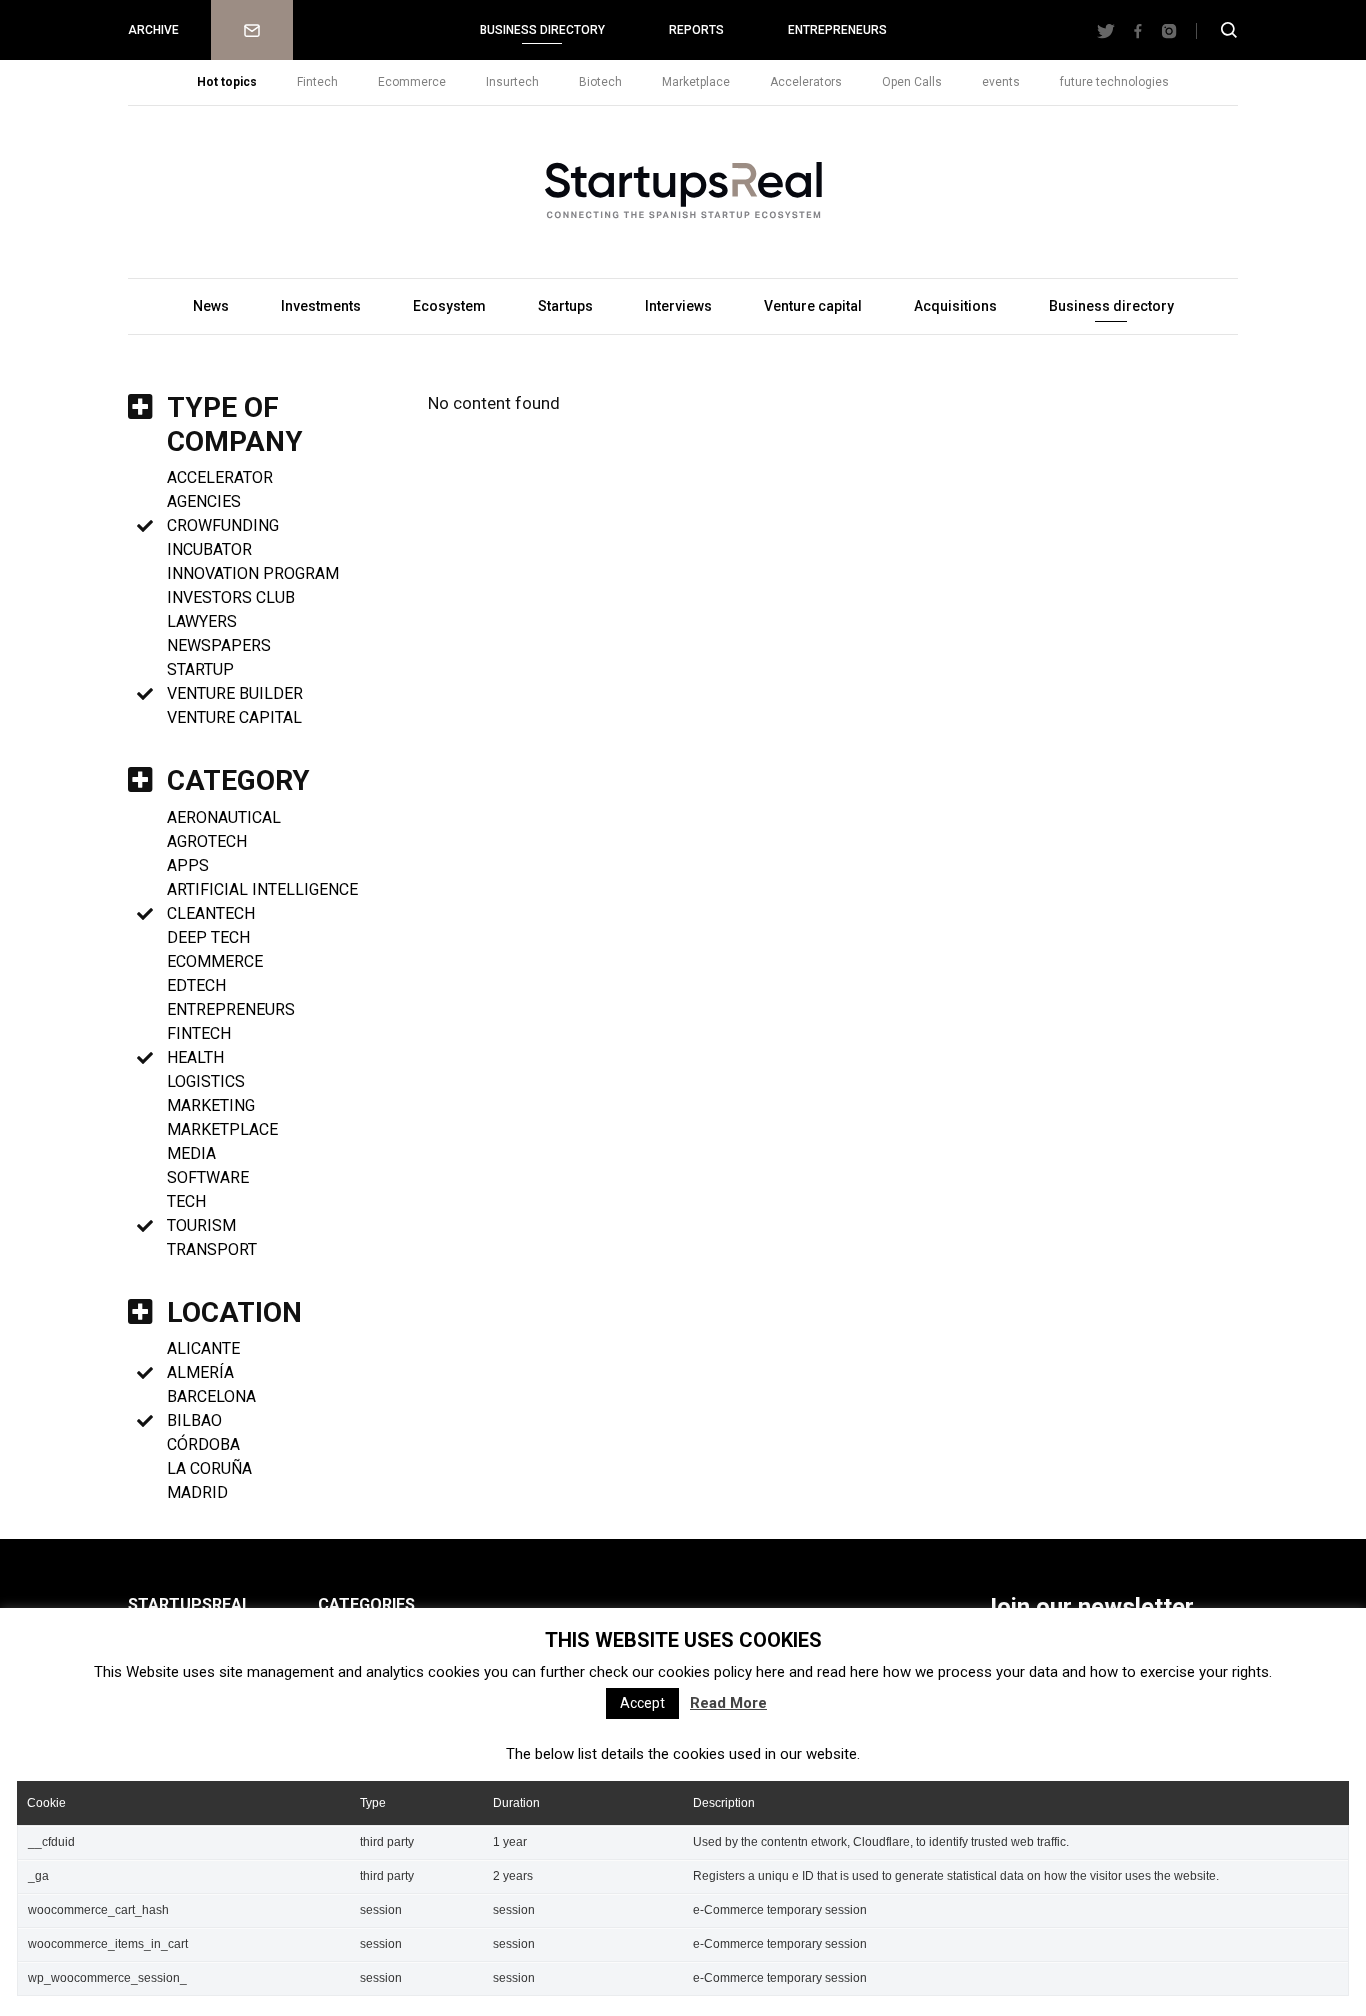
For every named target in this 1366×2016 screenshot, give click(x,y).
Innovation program (253, 573)
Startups (565, 306)
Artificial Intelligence (262, 889)
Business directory (542, 30)
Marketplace (696, 82)
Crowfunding (223, 525)
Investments (321, 306)
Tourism (201, 1225)
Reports (696, 30)
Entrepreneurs (837, 30)
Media (191, 1153)
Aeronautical (224, 817)
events (1001, 82)
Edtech (196, 985)
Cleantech (211, 913)
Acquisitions (955, 306)
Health (195, 1057)
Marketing (211, 1105)
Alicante (203, 1348)
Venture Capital (234, 717)
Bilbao (194, 1420)
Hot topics (227, 82)
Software (208, 1177)
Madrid (197, 1492)
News (211, 306)
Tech (186, 1201)
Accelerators (806, 82)
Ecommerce (412, 82)
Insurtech (512, 82)
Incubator (209, 549)
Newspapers (219, 645)
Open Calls (912, 82)
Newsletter (252, 30)
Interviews (678, 306)
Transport (212, 1249)
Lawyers (202, 621)
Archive (153, 30)
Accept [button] (642, 1703)
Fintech (317, 82)
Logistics (206, 1081)
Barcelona (211, 1396)
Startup (200, 669)
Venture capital (813, 306)
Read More (728, 1703)
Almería (200, 1372)
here (770, 1672)
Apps (188, 865)
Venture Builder (235, 693)
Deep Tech (208, 937)
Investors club (231, 597)
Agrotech (207, 841)
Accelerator (220, 477)
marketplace (222, 1129)
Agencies (204, 501)
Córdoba (203, 1444)
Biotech (600, 82)
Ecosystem (449, 306)
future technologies (1114, 82)
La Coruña (209, 1468)
